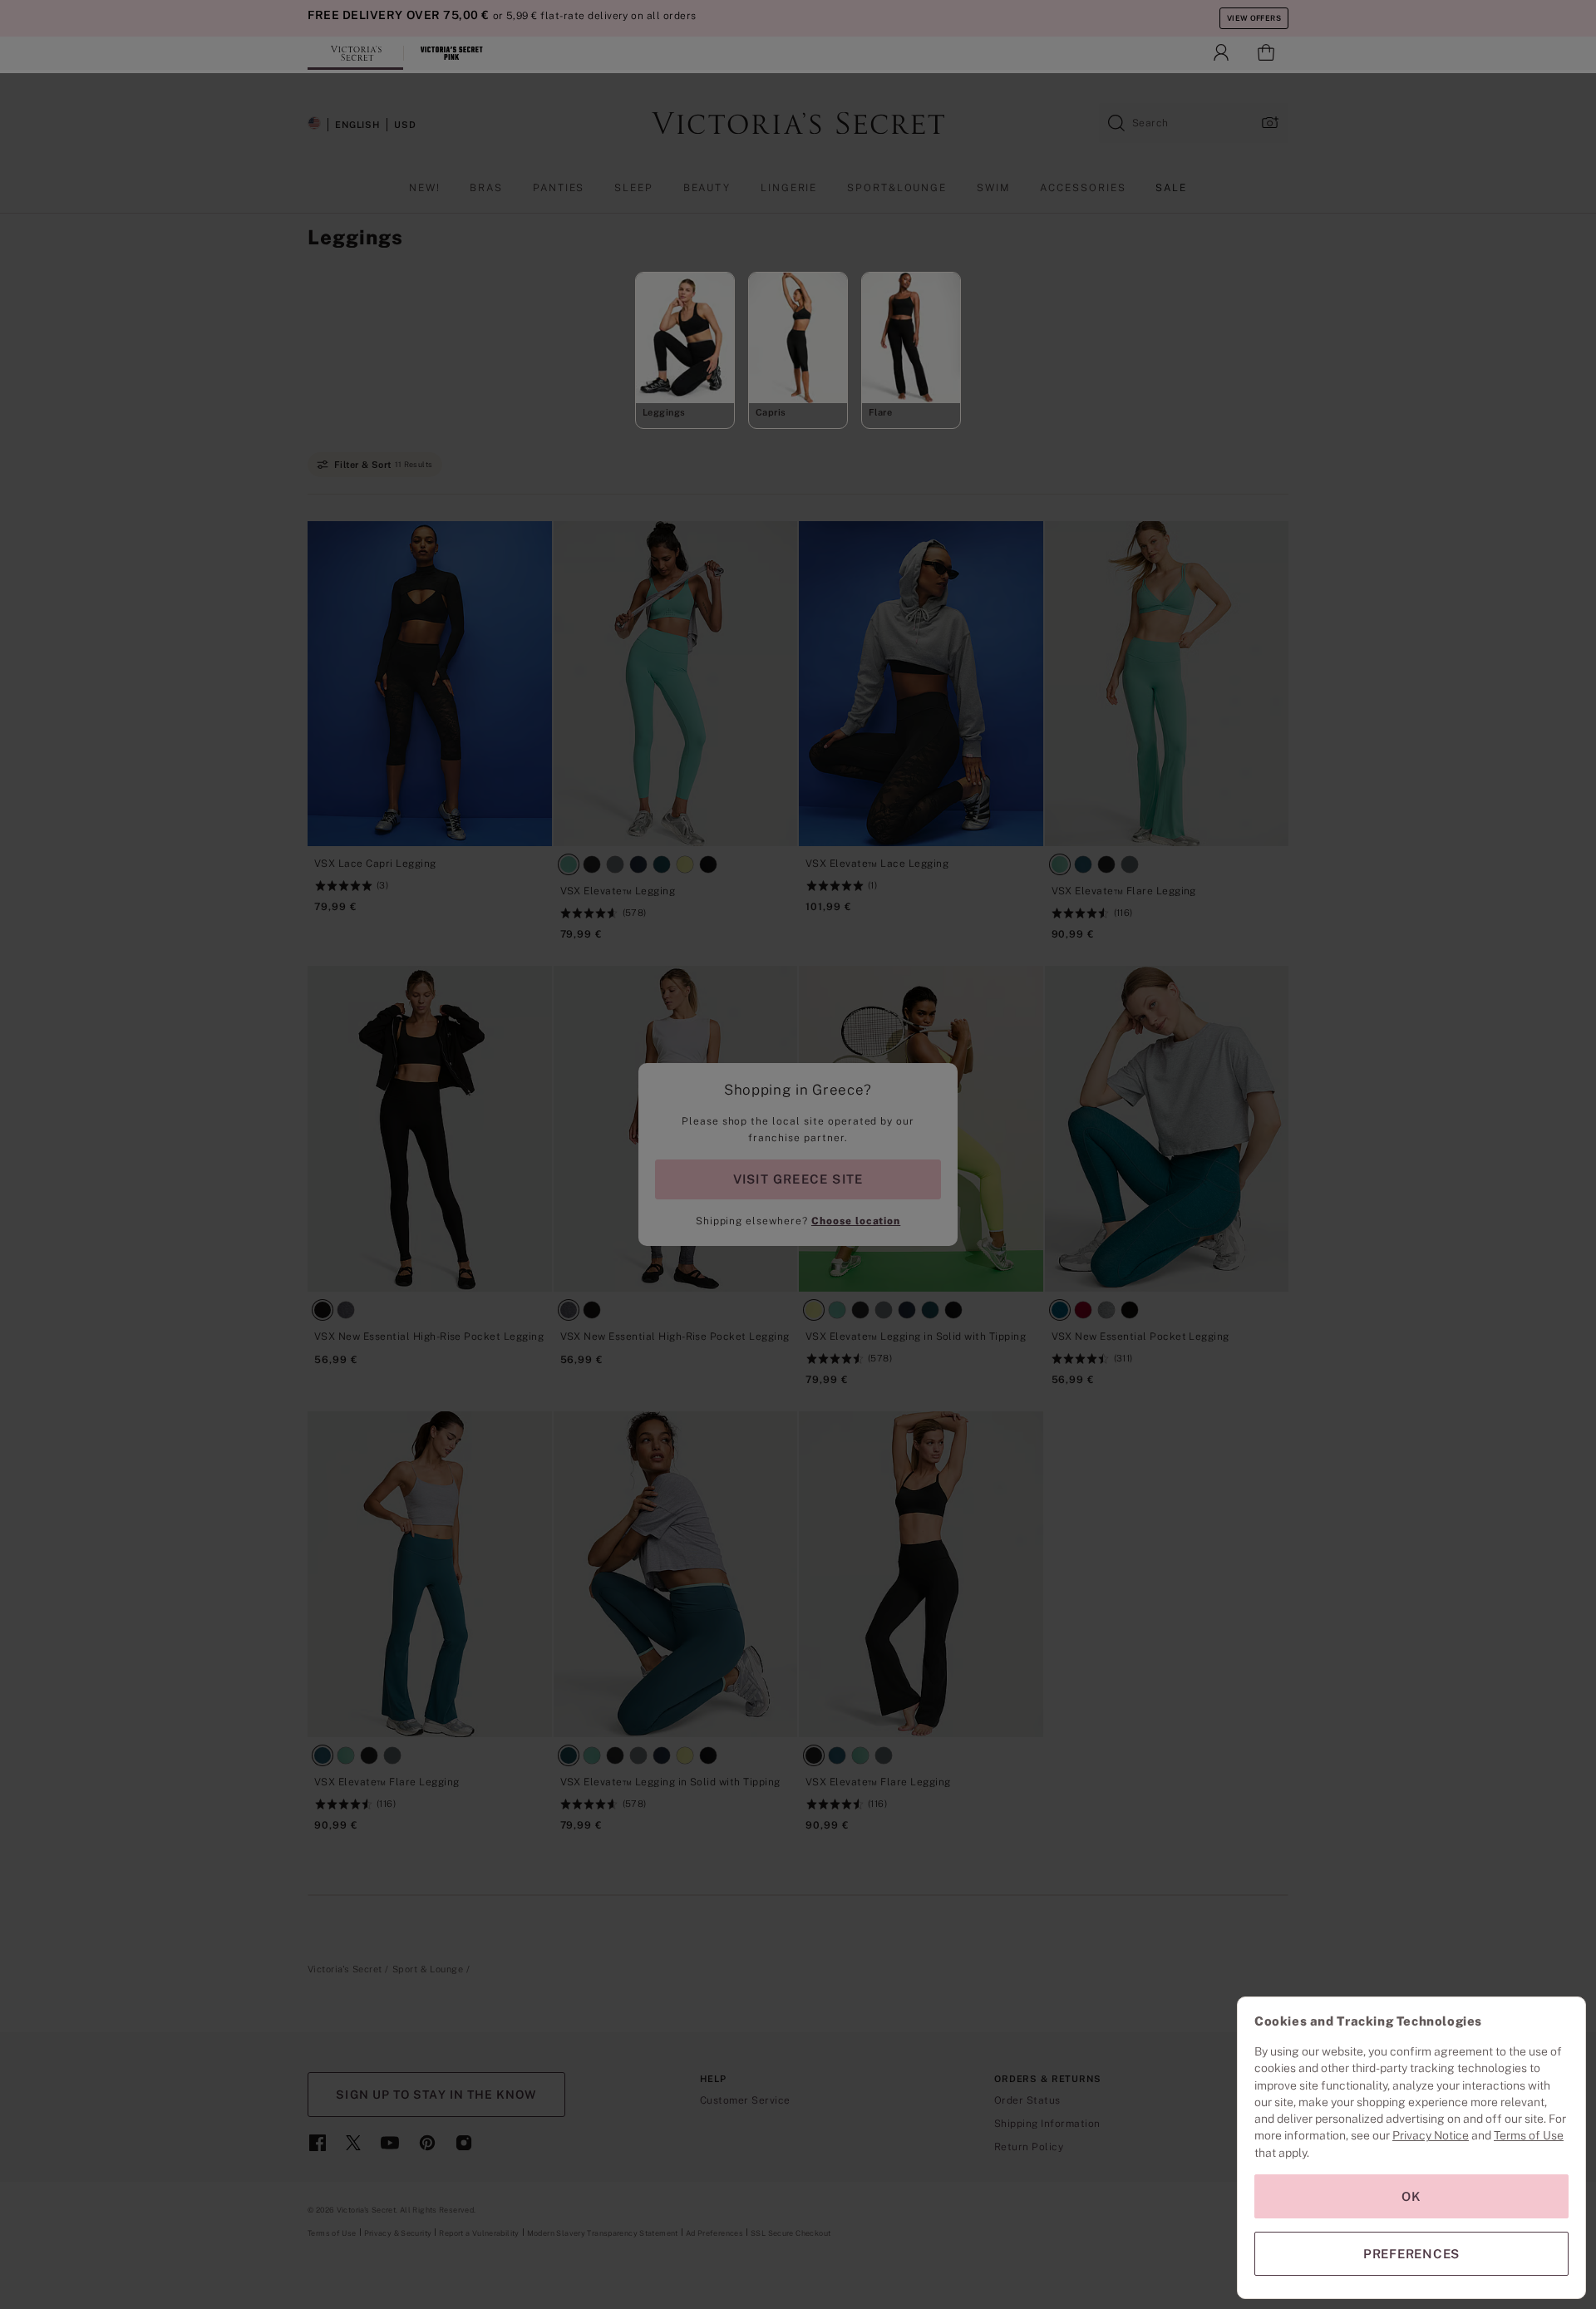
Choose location (856, 1221)
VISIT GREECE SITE (798, 1179)
